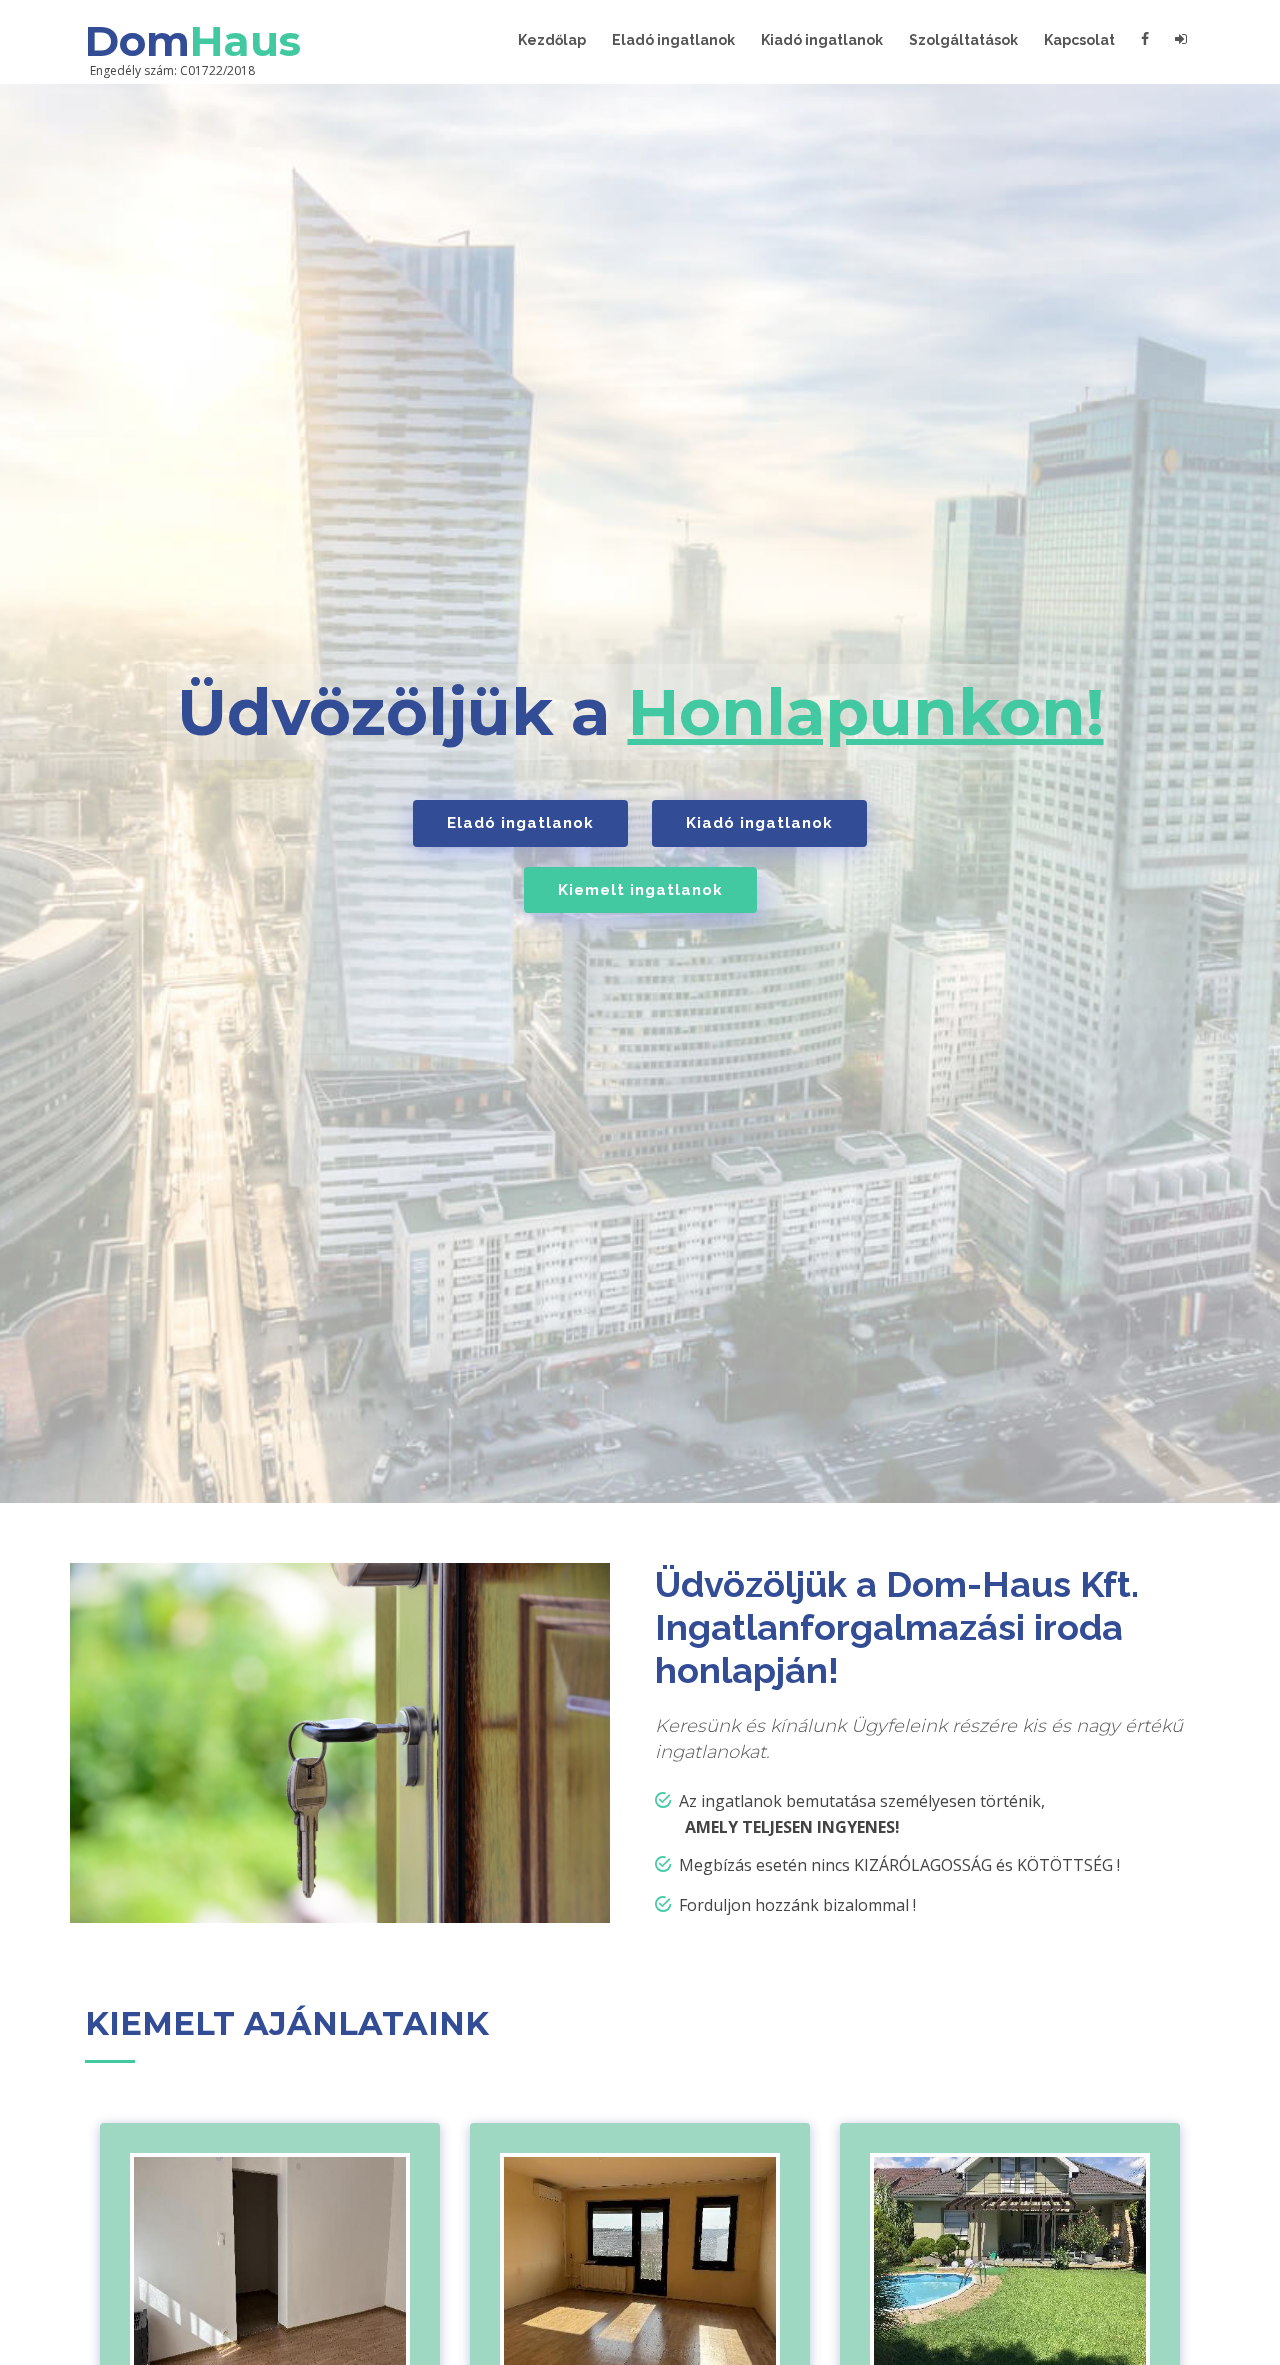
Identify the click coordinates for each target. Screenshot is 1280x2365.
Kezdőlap (552, 40)
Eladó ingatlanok (673, 40)
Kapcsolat (1079, 40)
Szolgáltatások (963, 40)
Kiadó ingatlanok (822, 40)
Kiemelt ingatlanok (640, 890)
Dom (193, 41)
